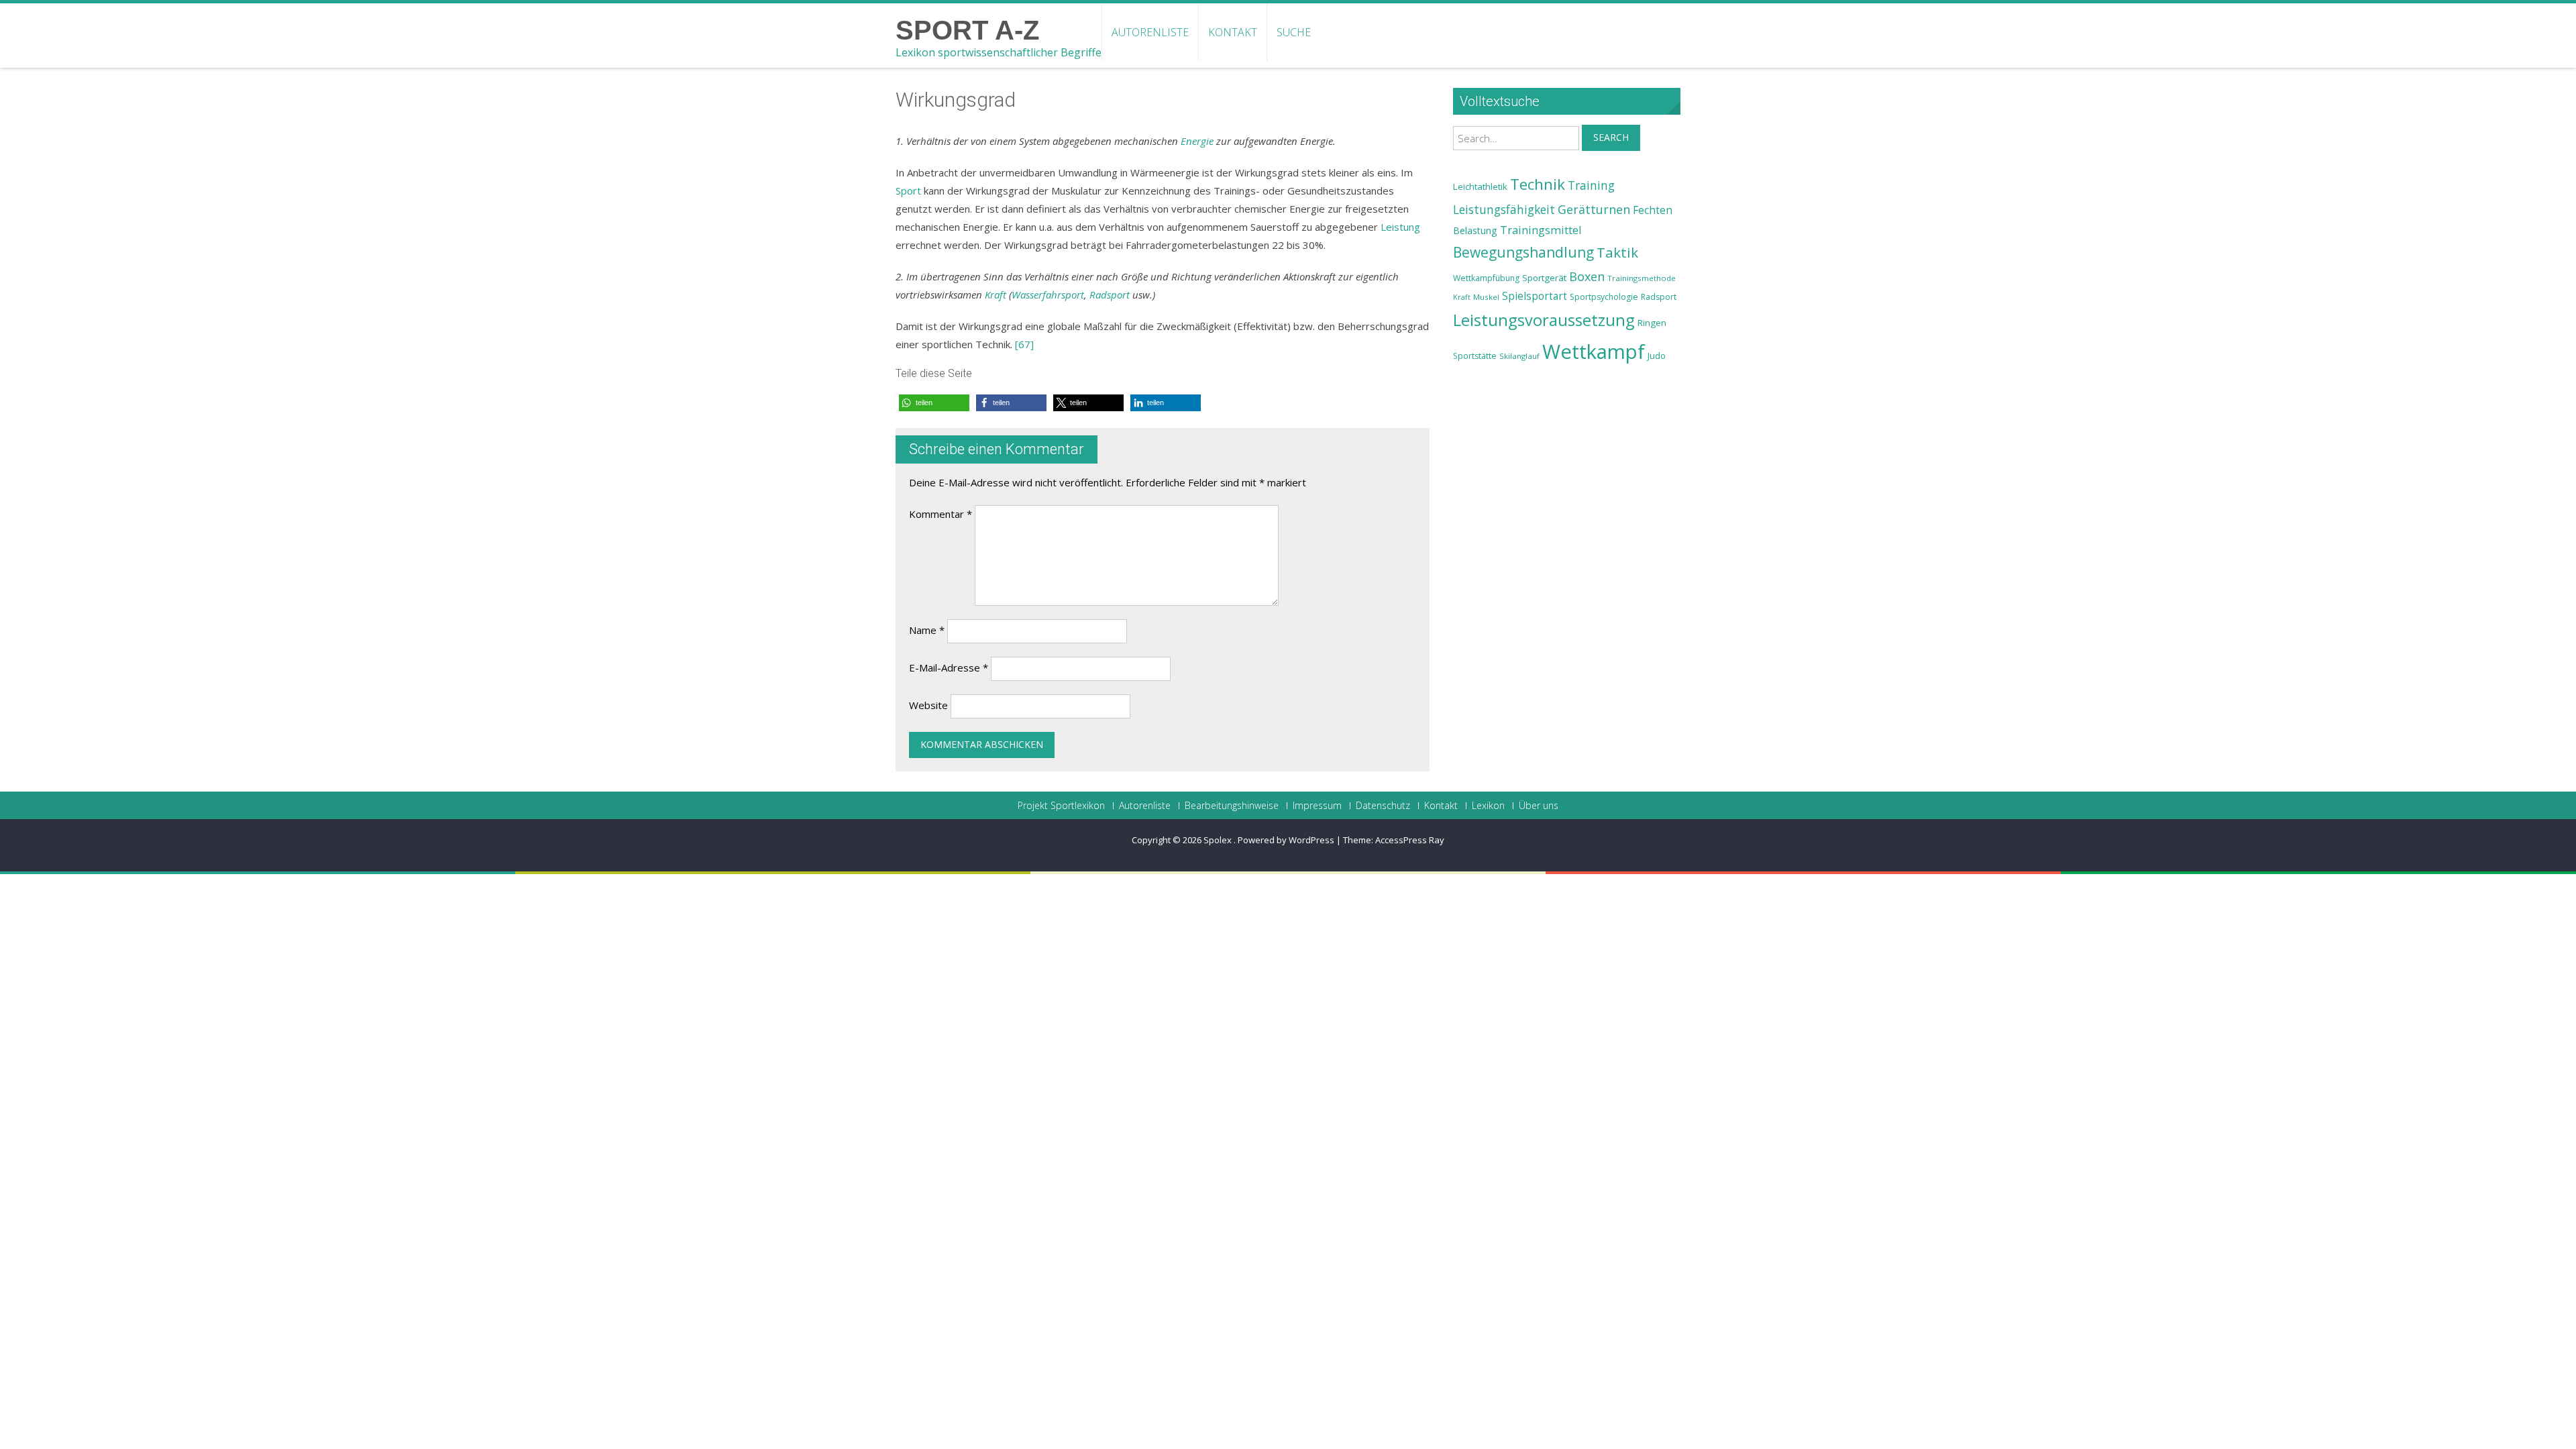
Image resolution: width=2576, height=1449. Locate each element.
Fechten (1653, 210)
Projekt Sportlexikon (1061, 806)
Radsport (1110, 294)
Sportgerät (1544, 278)
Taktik (1617, 252)
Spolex (1219, 840)
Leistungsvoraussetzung (1544, 320)
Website (928, 705)
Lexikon (1488, 806)
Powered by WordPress (1286, 840)
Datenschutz (1383, 806)
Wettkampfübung (1486, 278)
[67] (1024, 344)
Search (1611, 137)
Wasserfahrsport (1048, 294)
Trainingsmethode (1642, 278)
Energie (1197, 141)
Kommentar (941, 514)
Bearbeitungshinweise (1232, 806)
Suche (1294, 32)
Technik (1538, 184)
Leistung (1400, 227)
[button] (934, 403)
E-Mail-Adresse (949, 667)
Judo (1657, 356)
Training (1591, 185)
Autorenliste (1150, 32)
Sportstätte (1475, 356)
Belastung (1475, 230)
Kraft (996, 294)
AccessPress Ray (1410, 840)
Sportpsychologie (1604, 297)
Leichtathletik (1480, 186)
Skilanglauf (1519, 356)
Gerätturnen (1594, 209)
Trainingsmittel (1541, 230)
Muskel (1486, 297)
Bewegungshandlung (1523, 252)
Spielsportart (1535, 296)
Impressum (1317, 806)
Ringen (1652, 323)
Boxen (1587, 276)
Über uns (1539, 806)
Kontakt (1233, 32)
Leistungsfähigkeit (1504, 209)
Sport (908, 191)
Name (927, 630)
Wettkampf (1594, 352)
